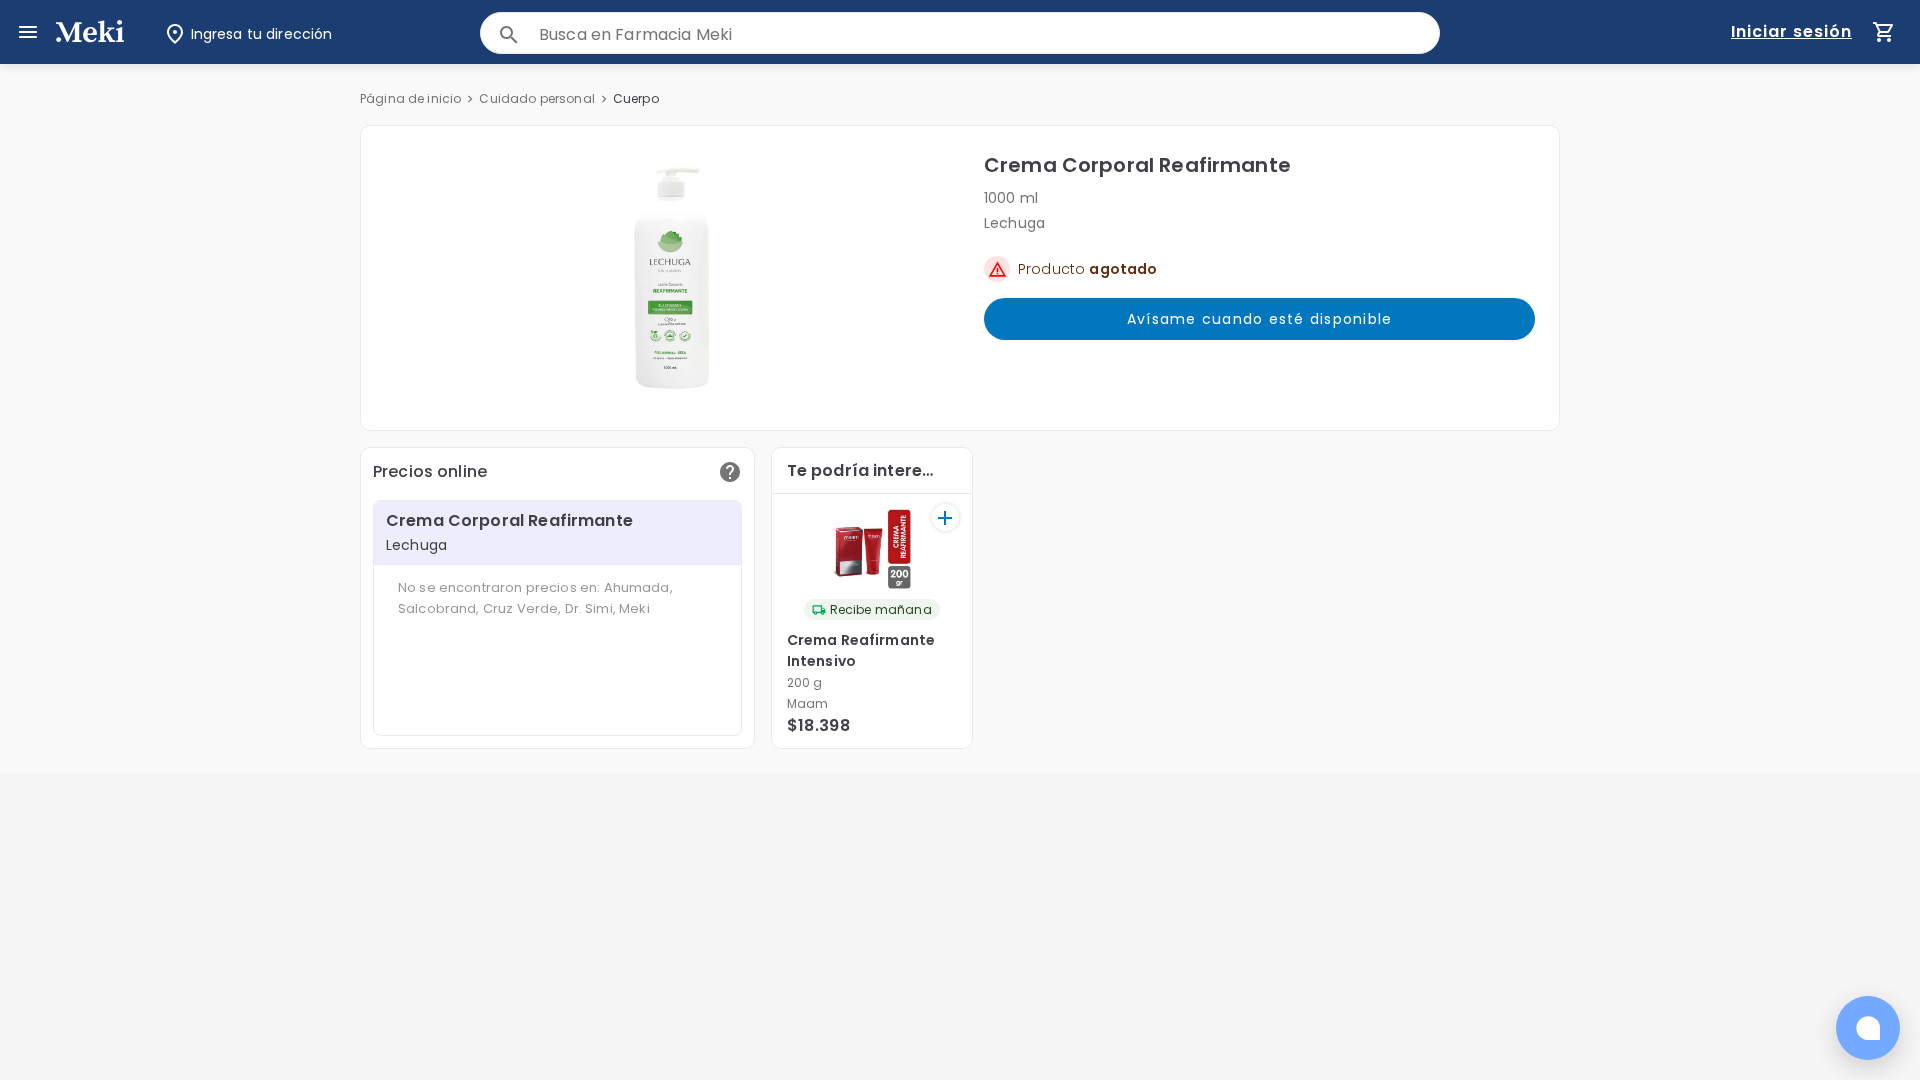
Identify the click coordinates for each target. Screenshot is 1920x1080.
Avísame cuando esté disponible (1260, 319)
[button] (672, 278)
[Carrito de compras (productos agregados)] (1884, 32)
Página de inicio (410, 98)
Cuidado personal (536, 98)
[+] (945, 517)
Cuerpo (636, 98)
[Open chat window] (1868, 1028)
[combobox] (989, 34)
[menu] (28, 32)
